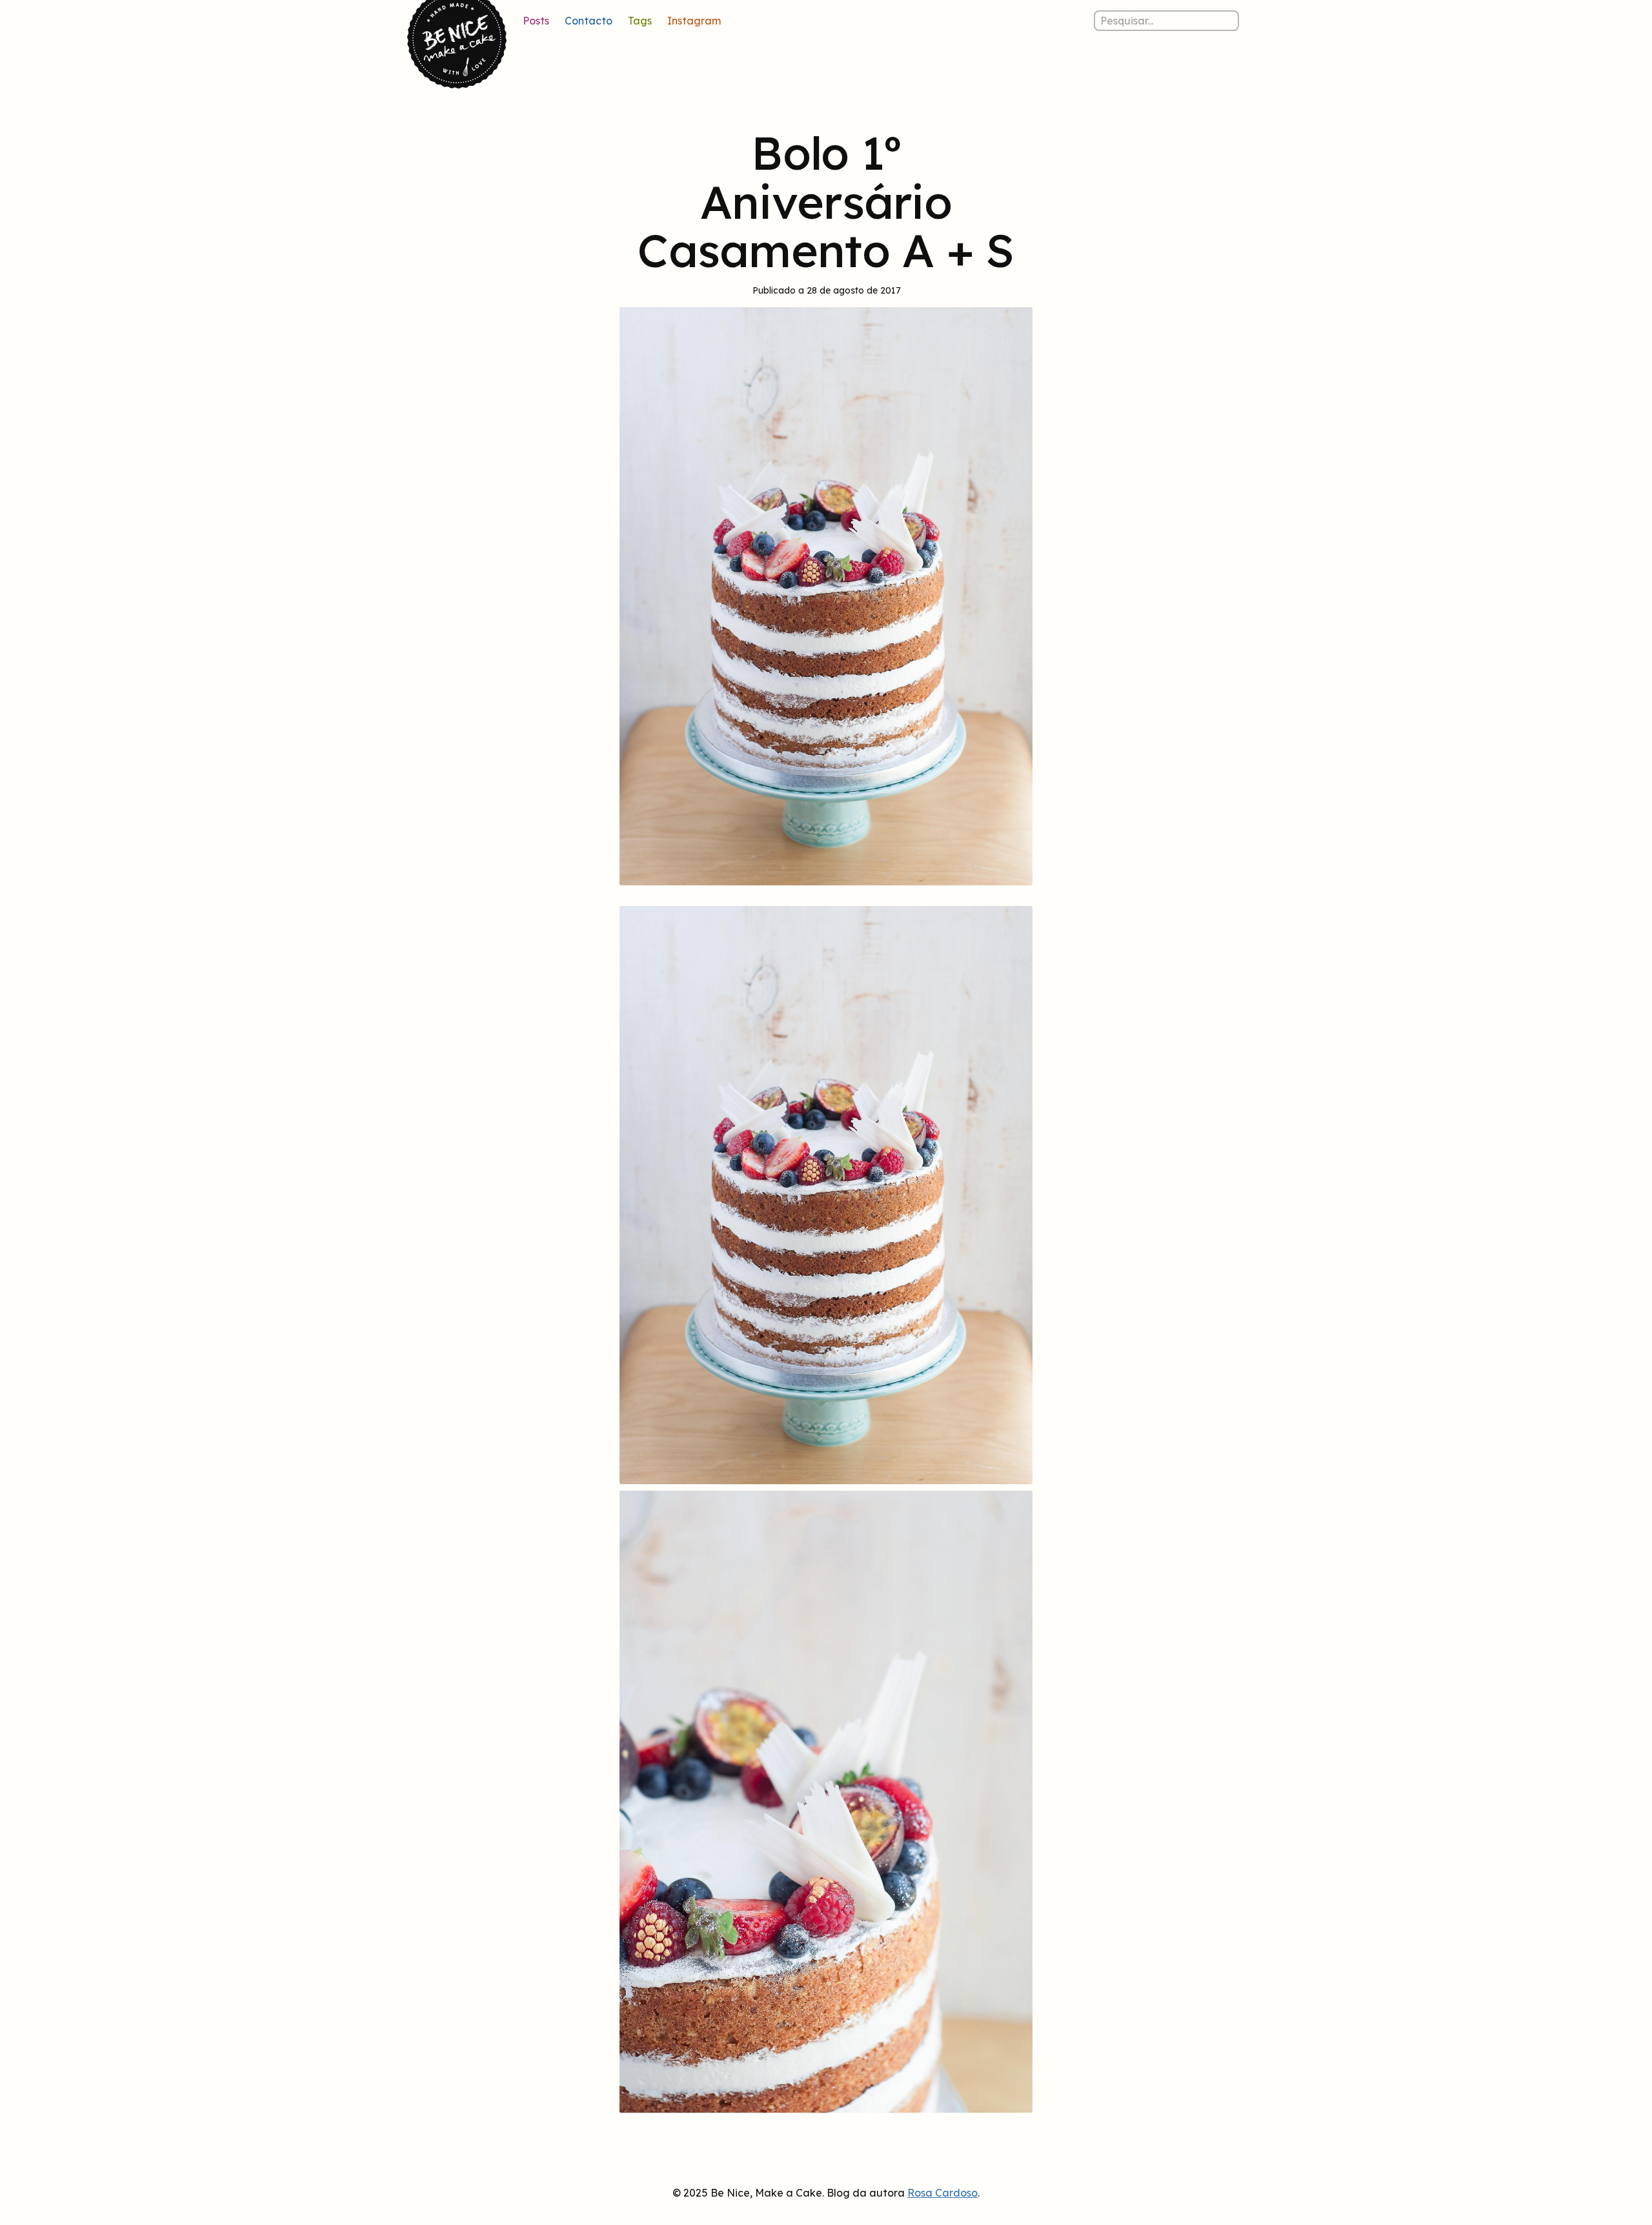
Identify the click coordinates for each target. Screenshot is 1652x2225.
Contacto (589, 21)
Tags (640, 21)
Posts (536, 21)
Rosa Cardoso (942, 2193)
